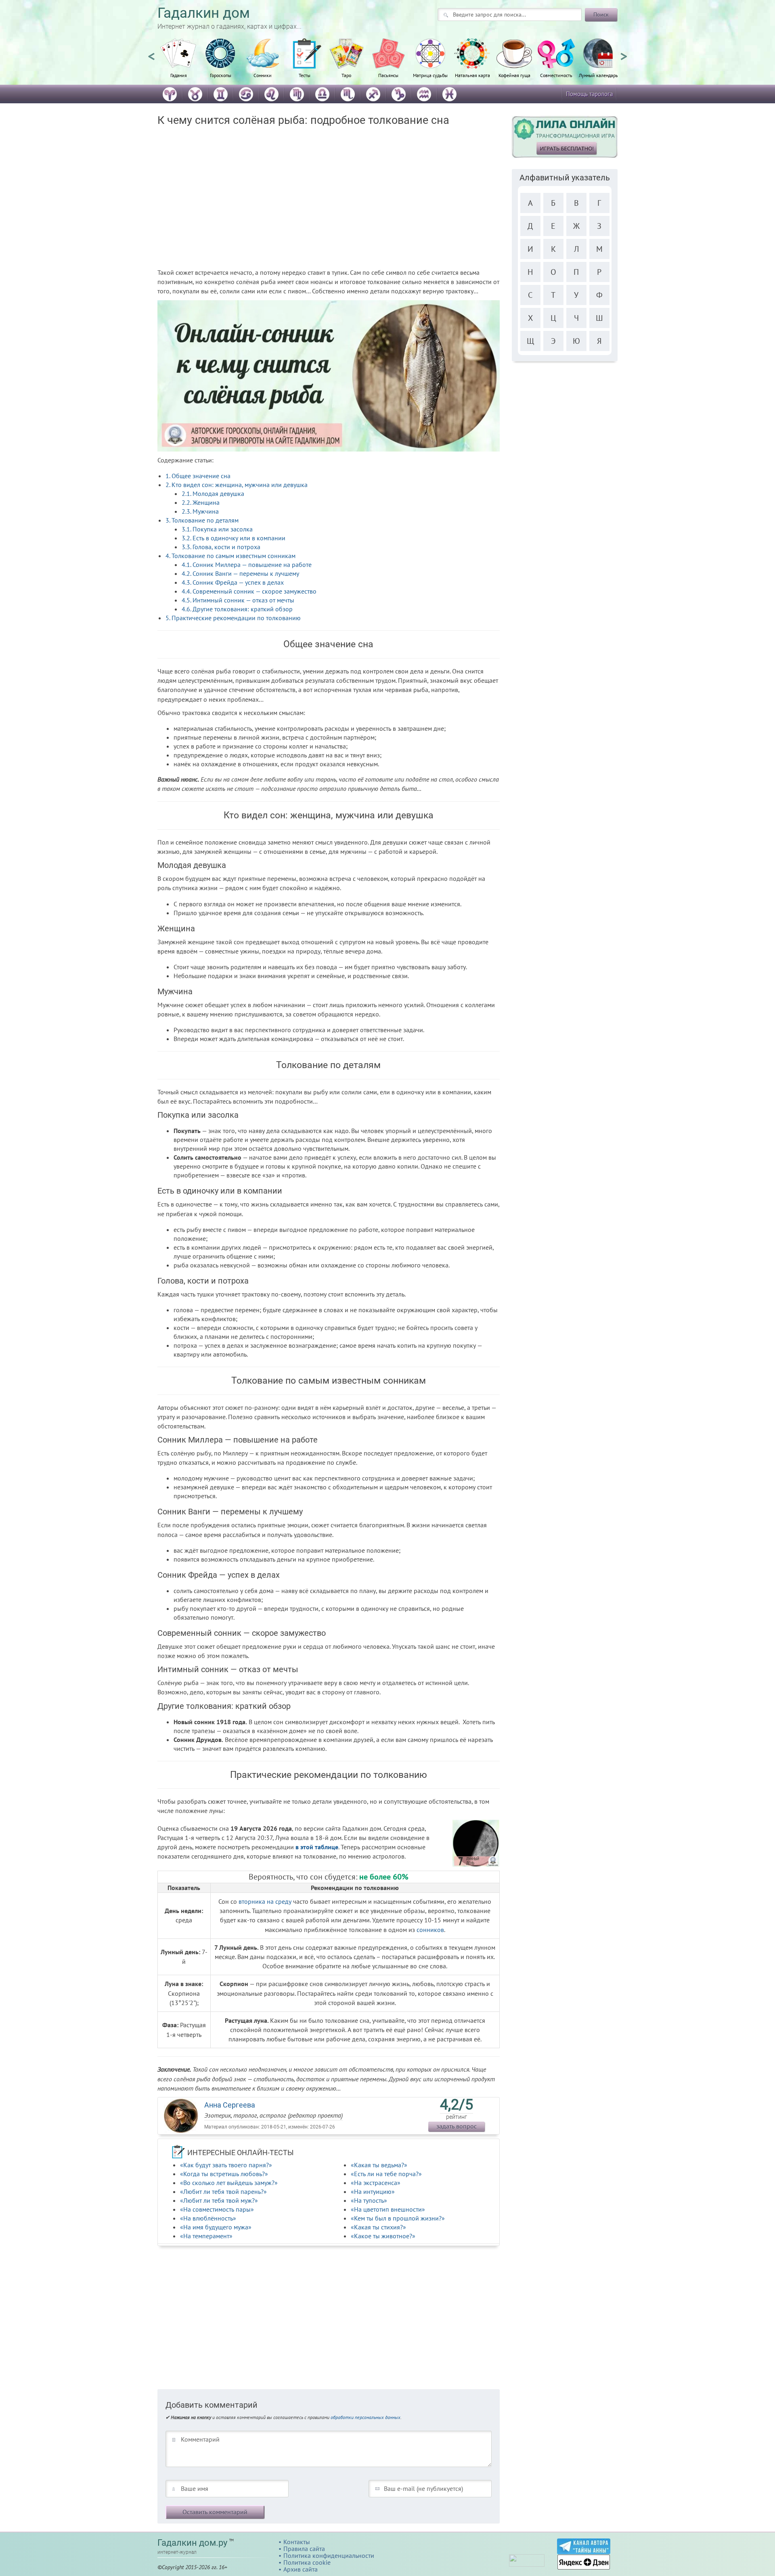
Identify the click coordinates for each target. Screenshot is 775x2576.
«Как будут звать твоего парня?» (226, 2165)
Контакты (297, 2542)
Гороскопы (221, 75)
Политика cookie (307, 2562)
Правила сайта (304, 2549)
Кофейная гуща (514, 75)
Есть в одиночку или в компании (234, 538)
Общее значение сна (198, 476)
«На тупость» (369, 2200)
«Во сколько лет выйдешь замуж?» (229, 2183)
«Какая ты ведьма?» (379, 2165)
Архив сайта (301, 2569)
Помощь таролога (589, 94)
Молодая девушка (213, 493)
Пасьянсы (388, 75)
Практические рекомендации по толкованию (233, 618)
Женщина (201, 502)
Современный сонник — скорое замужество (249, 591)
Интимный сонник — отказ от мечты (238, 600)
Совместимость (556, 75)
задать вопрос (457, 2126)
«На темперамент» (206, 2236)
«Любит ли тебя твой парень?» (223, 2191)
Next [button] (624, 53)
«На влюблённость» (208, 2218)
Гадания (179, 75)
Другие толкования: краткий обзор (237, 609)
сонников (430, 1930)
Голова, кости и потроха (221, 547)
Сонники (263, 75)
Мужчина (200, 511)
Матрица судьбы (430, 75)
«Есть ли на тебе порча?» (386, 2174)
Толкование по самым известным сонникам (230, 556)
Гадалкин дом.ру (192, 2543)
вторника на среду (265, 1901)
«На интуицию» (373, 2191)
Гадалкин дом (204, 13)
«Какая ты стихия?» (378, 2227)
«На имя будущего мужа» (216, 2227)
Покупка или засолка (217, 529)
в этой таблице (317, 1847)
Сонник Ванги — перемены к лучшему (240, 573)
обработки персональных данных (366, 2417)
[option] (178, 63)
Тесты (305, 75)
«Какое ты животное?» (383, 2236)
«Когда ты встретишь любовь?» (224, 2174)
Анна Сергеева (230, 2105)
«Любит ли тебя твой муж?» (219, 2200)
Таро (346, 75)
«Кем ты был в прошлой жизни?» (398, 2218)
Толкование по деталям (202, 520)
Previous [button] (151, 53)
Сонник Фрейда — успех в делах (233, 582)
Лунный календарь (598, 75)
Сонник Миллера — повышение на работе (247, 565)
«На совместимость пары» (217, 2209)
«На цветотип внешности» (388, 2209)
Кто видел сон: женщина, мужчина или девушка (237, 485)
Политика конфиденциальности (329, 2555)
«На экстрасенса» (376, 2183)
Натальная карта (472, 75)
